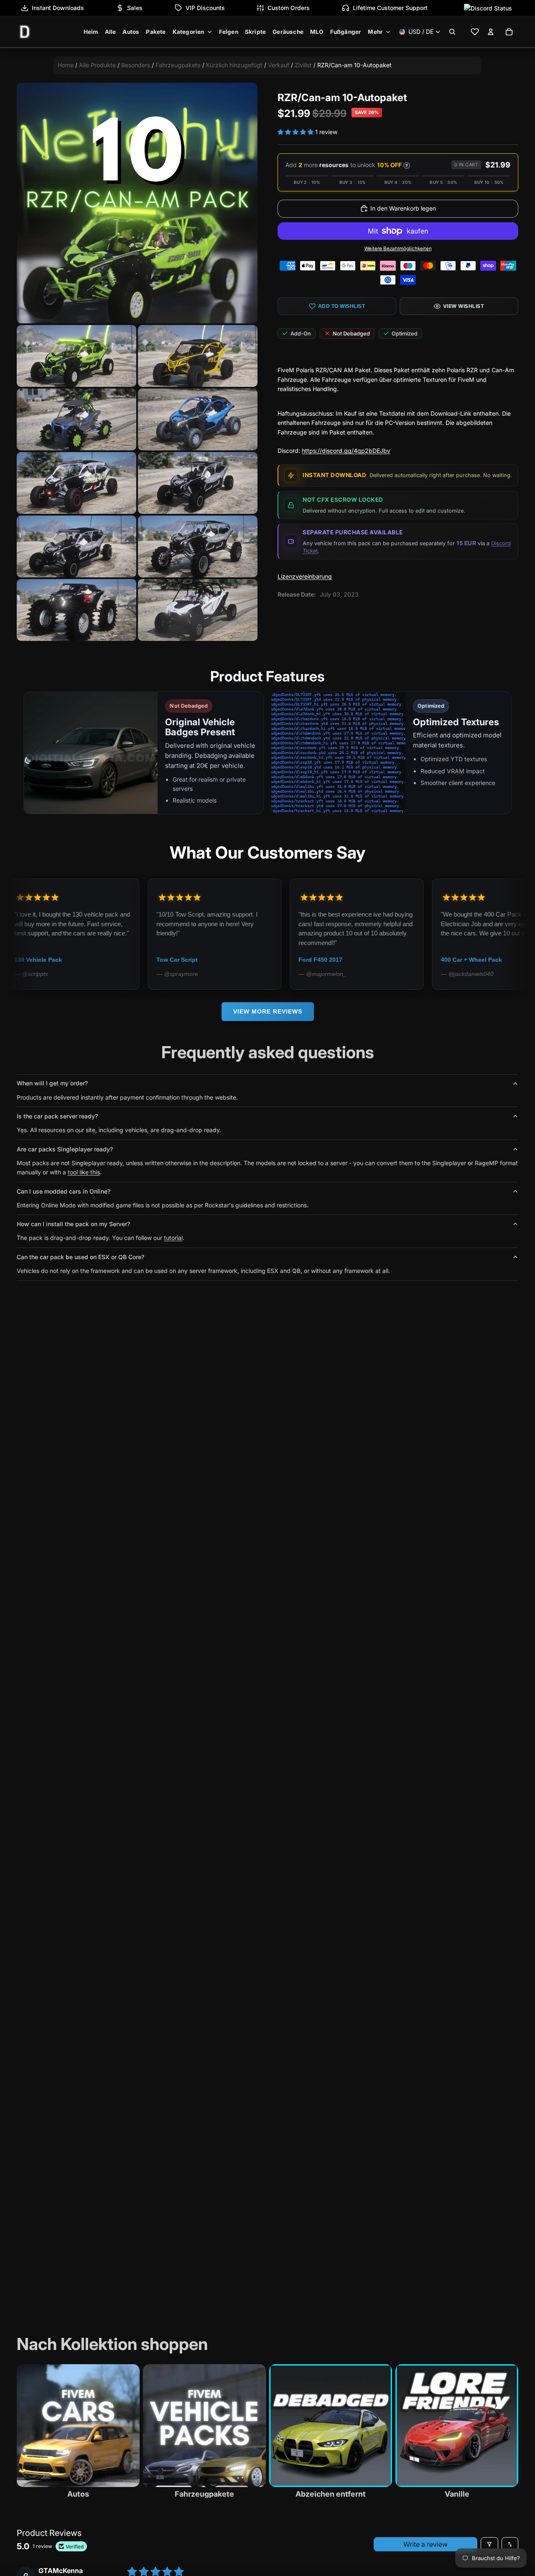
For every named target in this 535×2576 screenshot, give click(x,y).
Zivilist (303, 65)
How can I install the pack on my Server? (73, 1224)
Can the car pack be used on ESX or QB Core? (80, 1257)
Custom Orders (289, 8)
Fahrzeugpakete (178, 65)
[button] (296, 132)
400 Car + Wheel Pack (374, 960)
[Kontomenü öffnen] (491, 32)
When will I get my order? (52, 1083)
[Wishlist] (475, 32)
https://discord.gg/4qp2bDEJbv (346, 451)
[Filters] (489, 2544)
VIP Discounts (205, 8)
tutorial (173, 1238)
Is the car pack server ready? (57, 1116)
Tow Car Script (80, 960)
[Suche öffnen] (452, 32)
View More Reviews (268, 1011)
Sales (135, 8)
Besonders (136, 65)
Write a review (425, 2544)
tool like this (84, 1172)
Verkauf (279, 65)
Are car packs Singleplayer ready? (65, 1149)
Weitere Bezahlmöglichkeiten (398, 249)
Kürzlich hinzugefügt (234, 65)
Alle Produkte (97, 65)
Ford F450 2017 (223, 960)
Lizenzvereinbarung (305, 576)
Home (66, 65)
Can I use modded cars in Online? (64, 1191)
